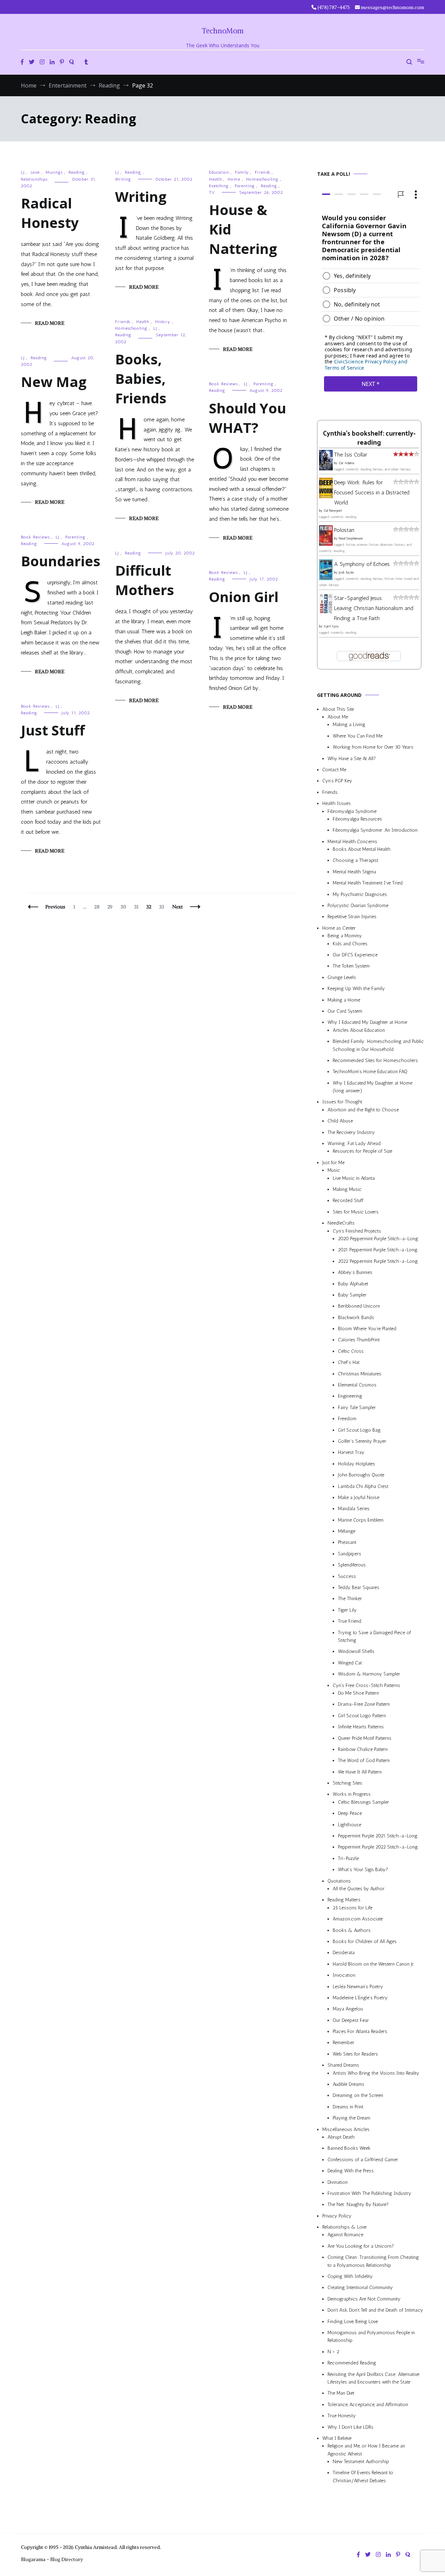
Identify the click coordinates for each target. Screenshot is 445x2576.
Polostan (344, 530)
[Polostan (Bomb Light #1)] (326, 544)
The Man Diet (341, 2393)
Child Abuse (340, 1121)
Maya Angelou (348, 2009)
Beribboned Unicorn (359, 1306)
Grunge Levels (342, 977)
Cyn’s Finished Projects (357, 1231)
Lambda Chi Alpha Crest (363, 1486)
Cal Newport (333, 511)
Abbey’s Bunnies (355, 1273)
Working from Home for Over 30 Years (373, 747)
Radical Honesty (50, 213)
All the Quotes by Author (359, 1889)
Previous (55, 907)
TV (212, 192)
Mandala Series (354, 1509)
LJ (23, 172)
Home (234, 179)
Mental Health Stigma (354, 872)
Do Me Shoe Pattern (358, 1693)
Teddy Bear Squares (359, 1587)
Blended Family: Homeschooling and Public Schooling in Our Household (378, 1046)
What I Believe (337, 2438)
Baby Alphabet (353, 1284)
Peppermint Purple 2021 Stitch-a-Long (378, 1836)
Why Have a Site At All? (352, 759)
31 (138, 907)
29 (112, 907)
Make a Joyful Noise (359, 1497)
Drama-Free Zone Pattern (364, 1705)
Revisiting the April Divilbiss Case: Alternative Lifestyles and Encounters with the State (373, 2378)
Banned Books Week (349, 2149)
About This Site (338, 709)
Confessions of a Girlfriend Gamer (363, 2160)
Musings (54, 172)
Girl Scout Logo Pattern (362, 1716)
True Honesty (342, 2416)
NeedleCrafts (341, 1223)
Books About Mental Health (362, 850)
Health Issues (337, 804)
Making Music (347, 1189)
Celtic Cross (351, 1351)
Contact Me (334, 770)
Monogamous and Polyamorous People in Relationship (371, 2336)
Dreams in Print (348, 2107)
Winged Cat (350, 1663)
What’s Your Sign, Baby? (363, 1870)
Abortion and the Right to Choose (363, 1110)
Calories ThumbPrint (359, 1340)
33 (163, 907)
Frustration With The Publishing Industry (369, 2193)
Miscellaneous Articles (346, 2129)
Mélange (347, 1532)
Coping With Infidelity (350, 2276)
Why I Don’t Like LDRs (350, 2427)
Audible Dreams (349, 2084)
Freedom (347, 1419)
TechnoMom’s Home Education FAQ (370, 1072)
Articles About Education (359, 1030)
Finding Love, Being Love (353, 2322)
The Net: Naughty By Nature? (358, 2205)
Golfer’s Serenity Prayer (362, 1441)
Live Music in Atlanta (354, 1178)
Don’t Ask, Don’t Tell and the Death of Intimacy (375, 2310)
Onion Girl (244, 597)
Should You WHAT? (248, 418)
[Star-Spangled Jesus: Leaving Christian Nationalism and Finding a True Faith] (326, 612)
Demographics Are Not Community (364, 2299)
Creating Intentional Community (360, 2288)
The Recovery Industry (351, 1132)
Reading (77, 172)
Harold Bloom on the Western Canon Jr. (374, 1964)
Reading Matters (344, 1900)
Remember (343, 2043)
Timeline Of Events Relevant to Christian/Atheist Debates (363, 2477)
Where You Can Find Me (358, 736)
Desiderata (344, 1953)
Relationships (34, 179)
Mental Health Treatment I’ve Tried (368, 883)
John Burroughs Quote (361, 1475)
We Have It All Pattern (360, 1772)
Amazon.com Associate (358, 1919)
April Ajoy (331, 627)
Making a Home (344, 1000)
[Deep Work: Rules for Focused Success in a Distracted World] (326, 496)
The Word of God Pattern (364, 1761)
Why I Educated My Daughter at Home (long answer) (373, 1087)
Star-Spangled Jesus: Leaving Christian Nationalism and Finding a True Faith (374, 608)
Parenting (245, 186)
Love (35, 172)
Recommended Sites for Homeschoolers (375, 1060)
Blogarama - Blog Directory (52, 2559)
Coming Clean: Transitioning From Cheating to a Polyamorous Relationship (373, 2261)
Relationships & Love (344, 2227)
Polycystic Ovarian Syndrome (358, 906)
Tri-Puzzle (348, 1858)
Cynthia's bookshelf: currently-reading (369, 438)
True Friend (350, 1622)
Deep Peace (350, 1814)
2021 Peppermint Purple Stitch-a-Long (378, 1250)
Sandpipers (350, 1554)
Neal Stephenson (351, 539)
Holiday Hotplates (357, 1464)
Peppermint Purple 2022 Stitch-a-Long (378, 1847)
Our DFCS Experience (355, 955)
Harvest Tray (351, 1453)
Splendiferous (352, 1565)
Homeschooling (262, 179)
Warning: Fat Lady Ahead (354, 1143)
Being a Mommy (345, 936)
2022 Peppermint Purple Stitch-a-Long (378, 1261)
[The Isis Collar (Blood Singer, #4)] (326, 468)
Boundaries (61, 561)
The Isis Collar (351, 455)
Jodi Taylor (346, 573)
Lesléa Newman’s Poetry (358, 1987)
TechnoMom (223, 31)
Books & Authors (352, 1930)
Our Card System (345, 1011)
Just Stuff (53, 730)
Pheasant (347, 1543)
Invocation (344, 1976)
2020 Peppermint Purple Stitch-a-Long (378, 1239)
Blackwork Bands (356, 1318)
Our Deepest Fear (351, 2020)
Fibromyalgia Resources (357, 819)
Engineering (350, 1396)
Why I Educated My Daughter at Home (367, 1023)
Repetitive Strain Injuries (352, 917)
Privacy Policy (337, 2216)
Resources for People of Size (362, 1151)
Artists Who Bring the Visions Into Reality (376, 2073)
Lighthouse (350, 1825)
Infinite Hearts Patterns (361, 1727)
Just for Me (333, 1163)
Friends (262, 172)
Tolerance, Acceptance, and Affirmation (368, 2405)
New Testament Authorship (361, 2462)
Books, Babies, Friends (141, 378)
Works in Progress (352, 1795)
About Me (338, 717)
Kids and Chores (350, 944)
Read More (50, 323)
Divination (338, 2182)
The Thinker (350, 1599)
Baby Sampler (352, 1295)
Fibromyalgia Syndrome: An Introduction (375, 830)
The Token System (351, 966)
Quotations (339, 1881)
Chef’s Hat (349, 1363)
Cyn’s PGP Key (337, 781)
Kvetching (219, 186)
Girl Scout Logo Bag (359, 1430)
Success (347, 1576)
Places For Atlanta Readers (360, 2031)
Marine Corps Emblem (361, 1520)
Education (219, 172)
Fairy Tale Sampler (357, 1408)
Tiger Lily (347, 1610)
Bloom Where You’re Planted (367, 1329)
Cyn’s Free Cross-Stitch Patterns (366, 1685)
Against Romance (345, 2235)
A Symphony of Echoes (362, 564)
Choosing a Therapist (355, 861)
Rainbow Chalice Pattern (363, 1749)
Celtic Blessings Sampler (363, 1802)
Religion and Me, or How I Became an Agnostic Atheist (366, 2450)
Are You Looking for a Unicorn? (361, 2246)
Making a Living (349, 725)
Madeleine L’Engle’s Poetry (360, 1998)
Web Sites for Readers (355, 2054)
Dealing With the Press (351, 2171)
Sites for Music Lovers (356, 1212)
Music (334, 1171)
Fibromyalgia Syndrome (352, 811)
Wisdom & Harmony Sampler (369, 1674)
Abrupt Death (341, 2137)
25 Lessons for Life (353, 1908)
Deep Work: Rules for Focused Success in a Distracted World (372, 492)
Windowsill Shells (356, 1652)
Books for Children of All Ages (365, 1941)
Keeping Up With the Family (356, 989)
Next (177, 907)
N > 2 (333, 2352)
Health (215, 179)
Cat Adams (346, 463)
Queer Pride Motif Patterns (365, 1738)
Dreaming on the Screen (358, 2096)
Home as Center (339, 928)
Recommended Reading (352, 2363)
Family (242, 172)
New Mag (54, 382)
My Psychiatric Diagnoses (360, 894)
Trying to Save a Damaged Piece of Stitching (374, 1636)
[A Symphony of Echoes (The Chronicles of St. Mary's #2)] (326, 578)
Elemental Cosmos (357, 1385)
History (163, 322)
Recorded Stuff (348, 1201)
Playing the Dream (351, 2118)
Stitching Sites (347, 1783)
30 (125, 907)
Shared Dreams (343, 2065)
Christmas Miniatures (360, 1374)
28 (98, 907)
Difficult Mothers (145, 580)
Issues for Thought (342, 1102)
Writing (123, 179)
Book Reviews (223, 384)
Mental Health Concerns (352, 842)
